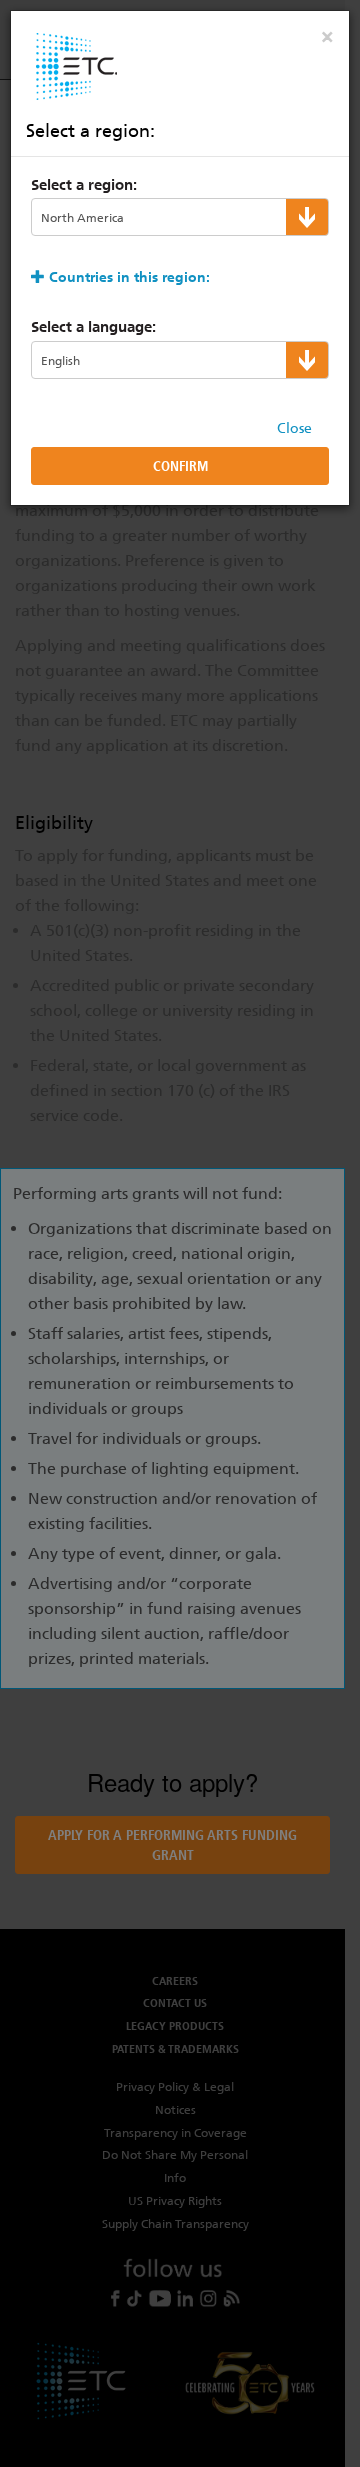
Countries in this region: (129, 277)
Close (294, 428)
